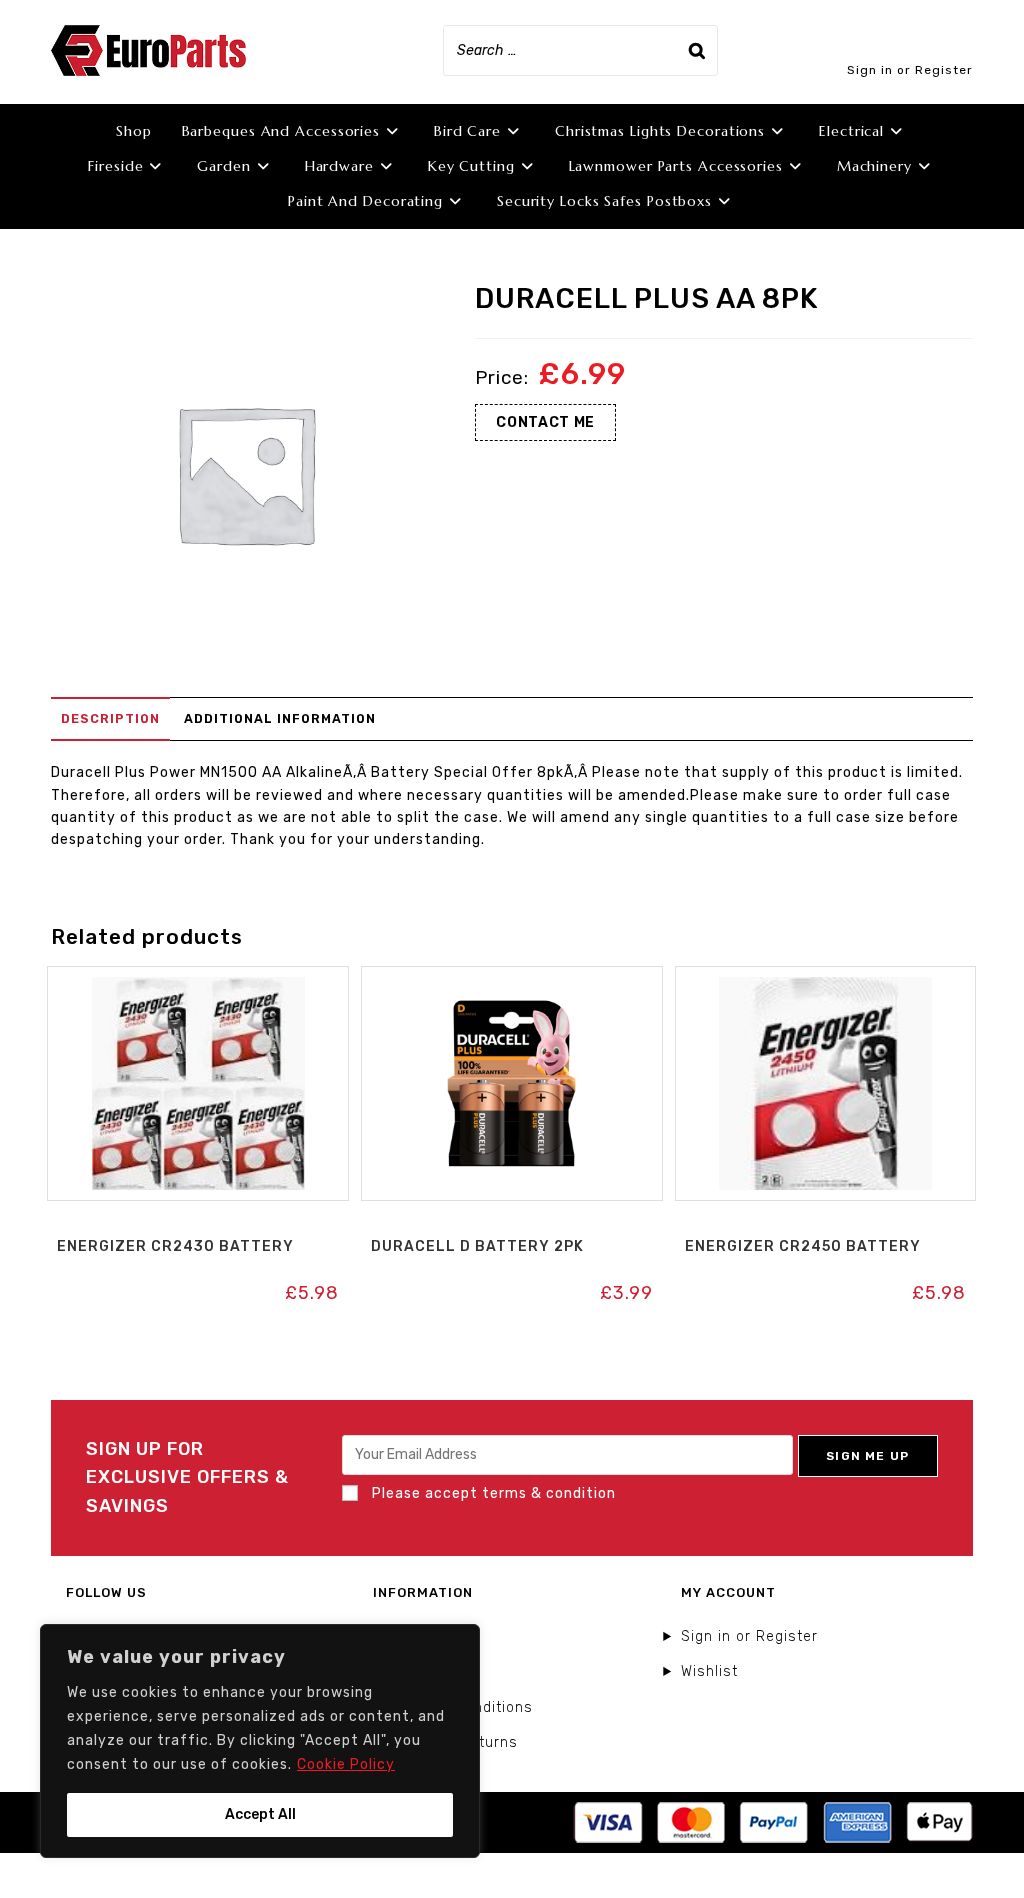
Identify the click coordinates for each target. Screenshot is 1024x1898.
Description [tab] (110, 718)
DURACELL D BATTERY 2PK (477, 1246)
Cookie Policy (346, 1764)
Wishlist (709, 1671)
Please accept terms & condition (492, 1493)
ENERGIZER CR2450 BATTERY (803, 1246)
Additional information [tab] (280, 718)
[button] (198, 987)
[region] (260, 1741)
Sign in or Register (910, 70)
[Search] (697, 50)
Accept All (260, 1814)
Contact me (545, 422)
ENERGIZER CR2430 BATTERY (175, 1246)
